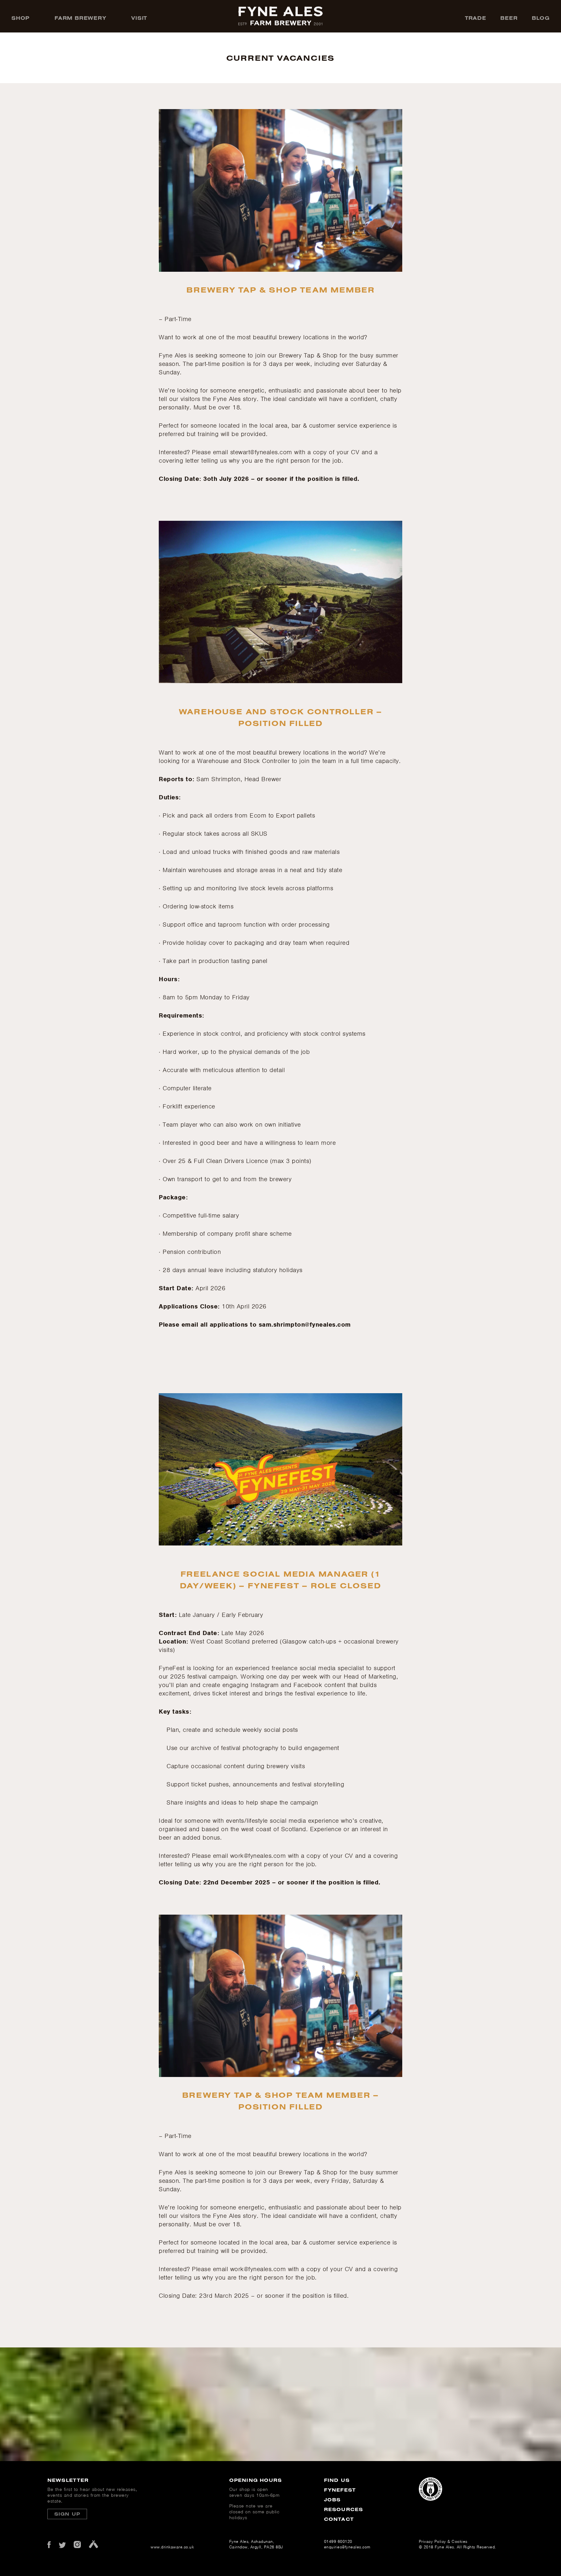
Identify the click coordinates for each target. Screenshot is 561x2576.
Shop (20, 18)
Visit (139, 18)
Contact (339, 2519)
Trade (476, 18)
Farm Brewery (81, 18)
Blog (541, 18)
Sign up (67, 2514)
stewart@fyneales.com (261, 452)
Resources (343, 2509)
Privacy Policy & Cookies (443, 2541)
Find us (337, 2480)
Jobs (332, 2500)
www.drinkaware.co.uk (170, 2547)
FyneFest (340, 2490)
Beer (509, 18)
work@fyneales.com (258, 1856)
